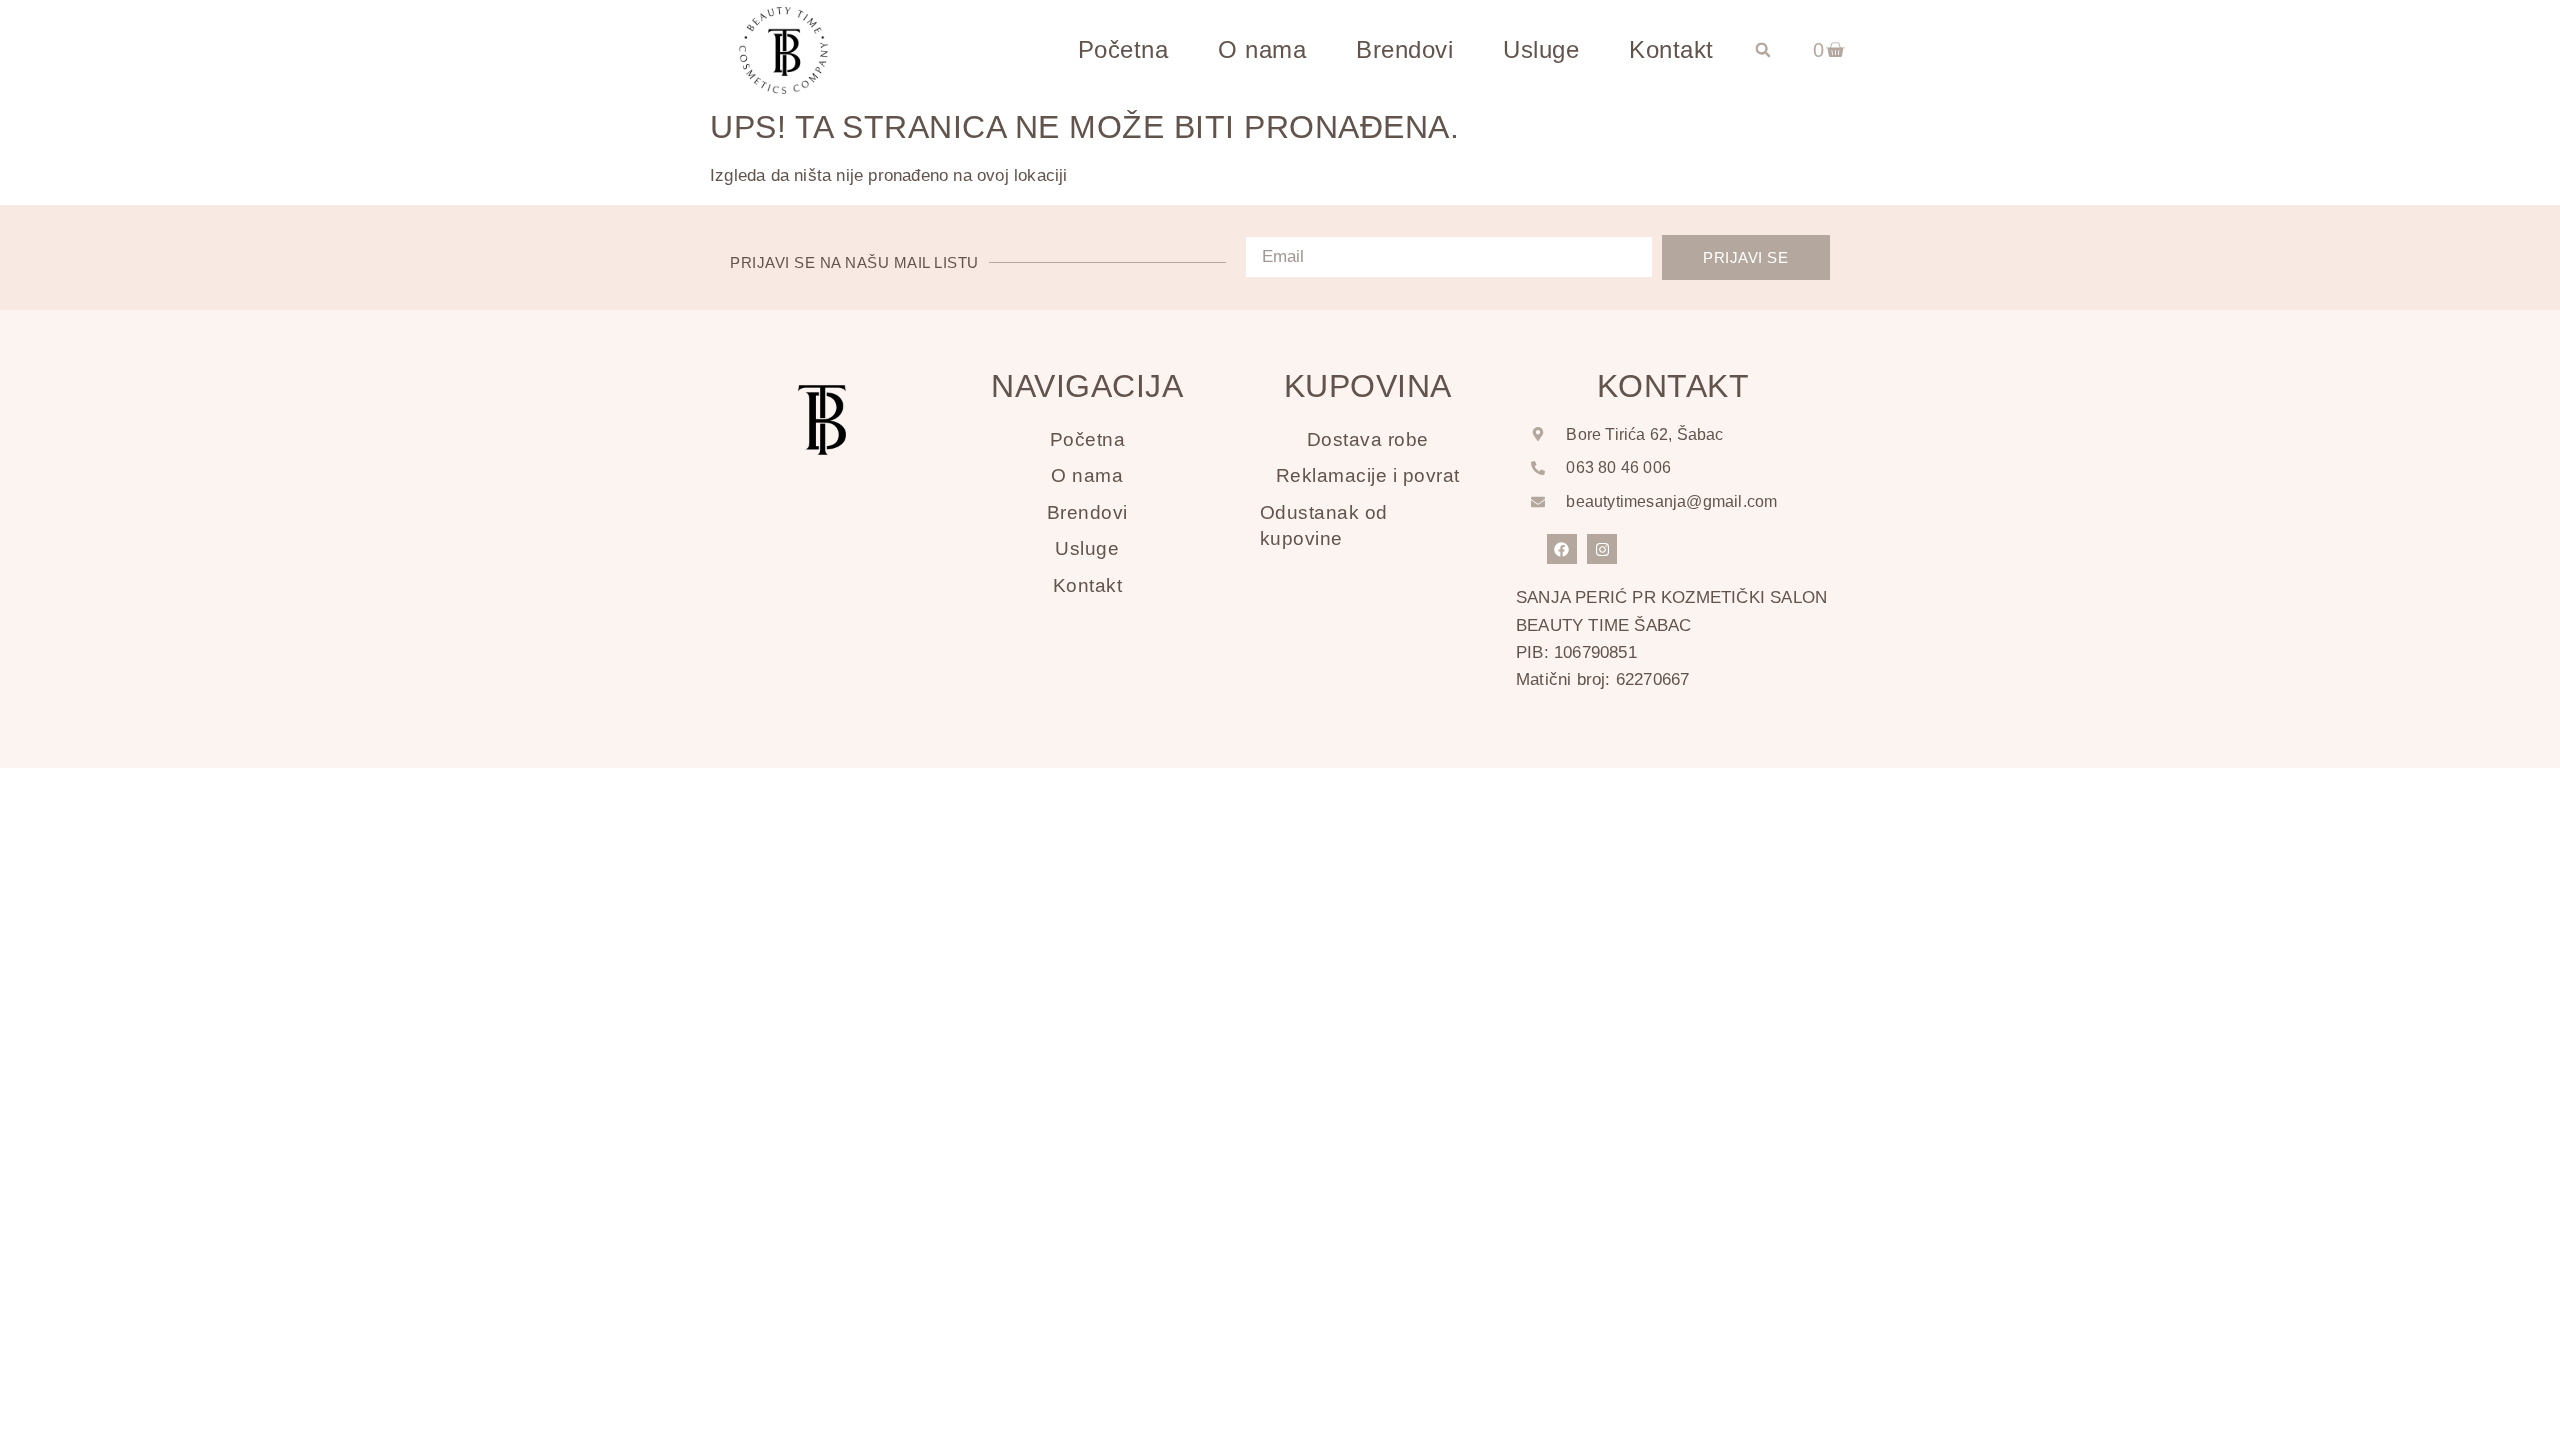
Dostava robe (1368, 439)
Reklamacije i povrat (1368, 475)
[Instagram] (1602, 549)
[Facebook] (1562, 549)
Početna (1123, 49)
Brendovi (1404, 49)
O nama (1262, 49)
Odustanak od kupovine (1324, 526)
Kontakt (1671, 49)
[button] (1763, 50)
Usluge (1541, 49)
